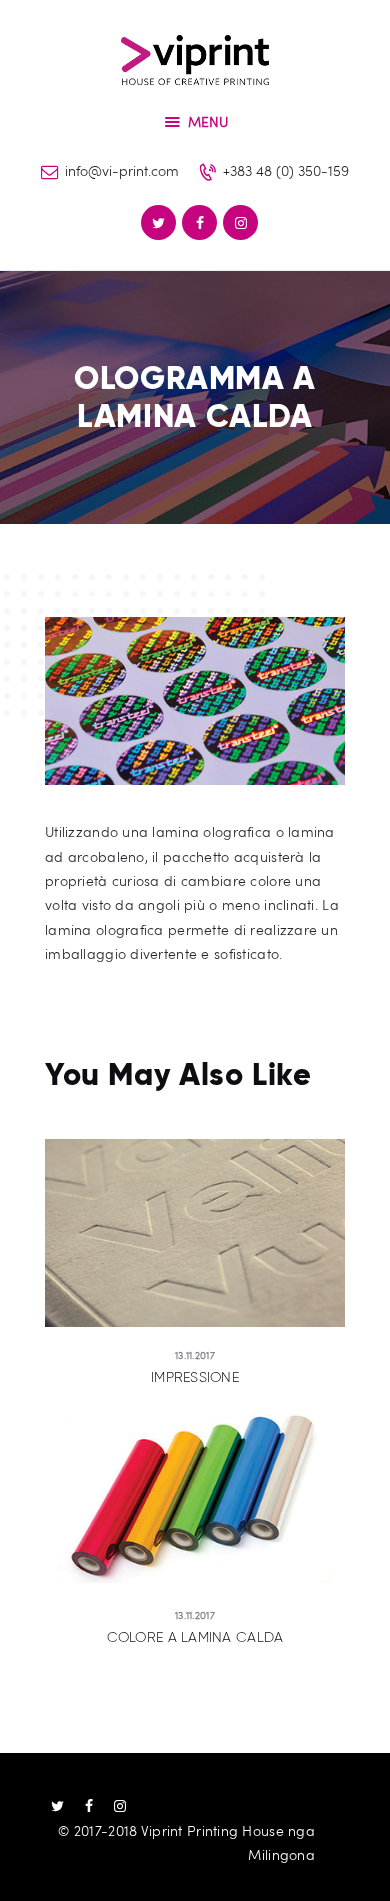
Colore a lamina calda (195, 1637)
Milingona (281, 1854)
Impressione (195, 1377)
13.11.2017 (195, 1355)
